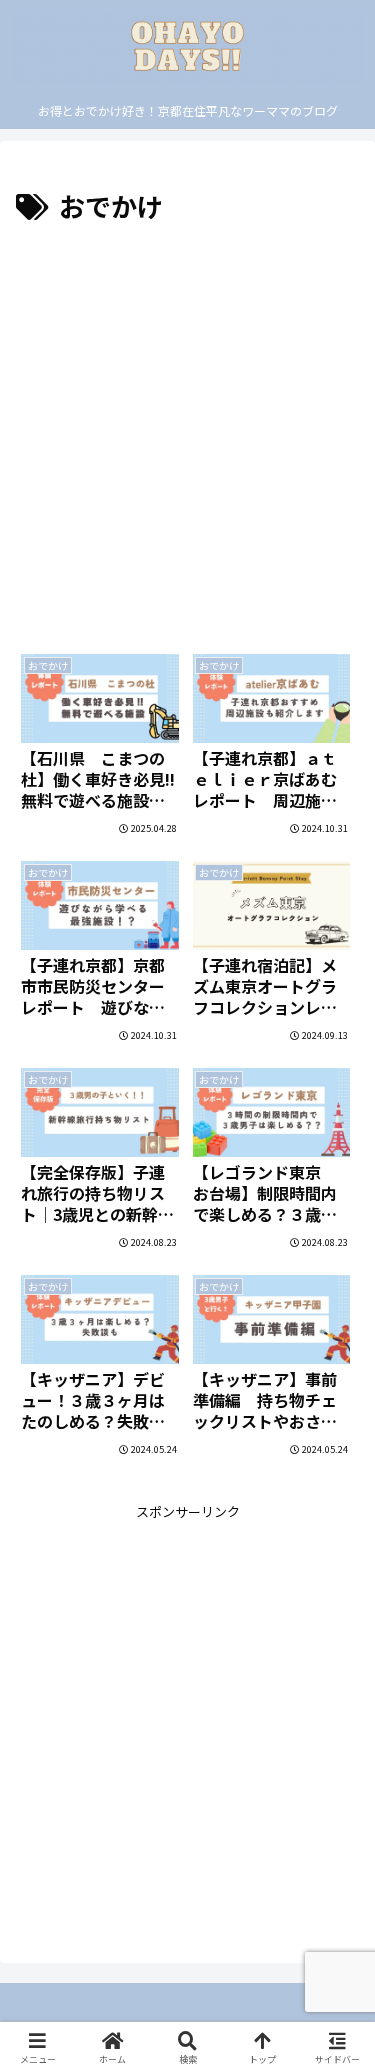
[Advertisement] (187, 425)
